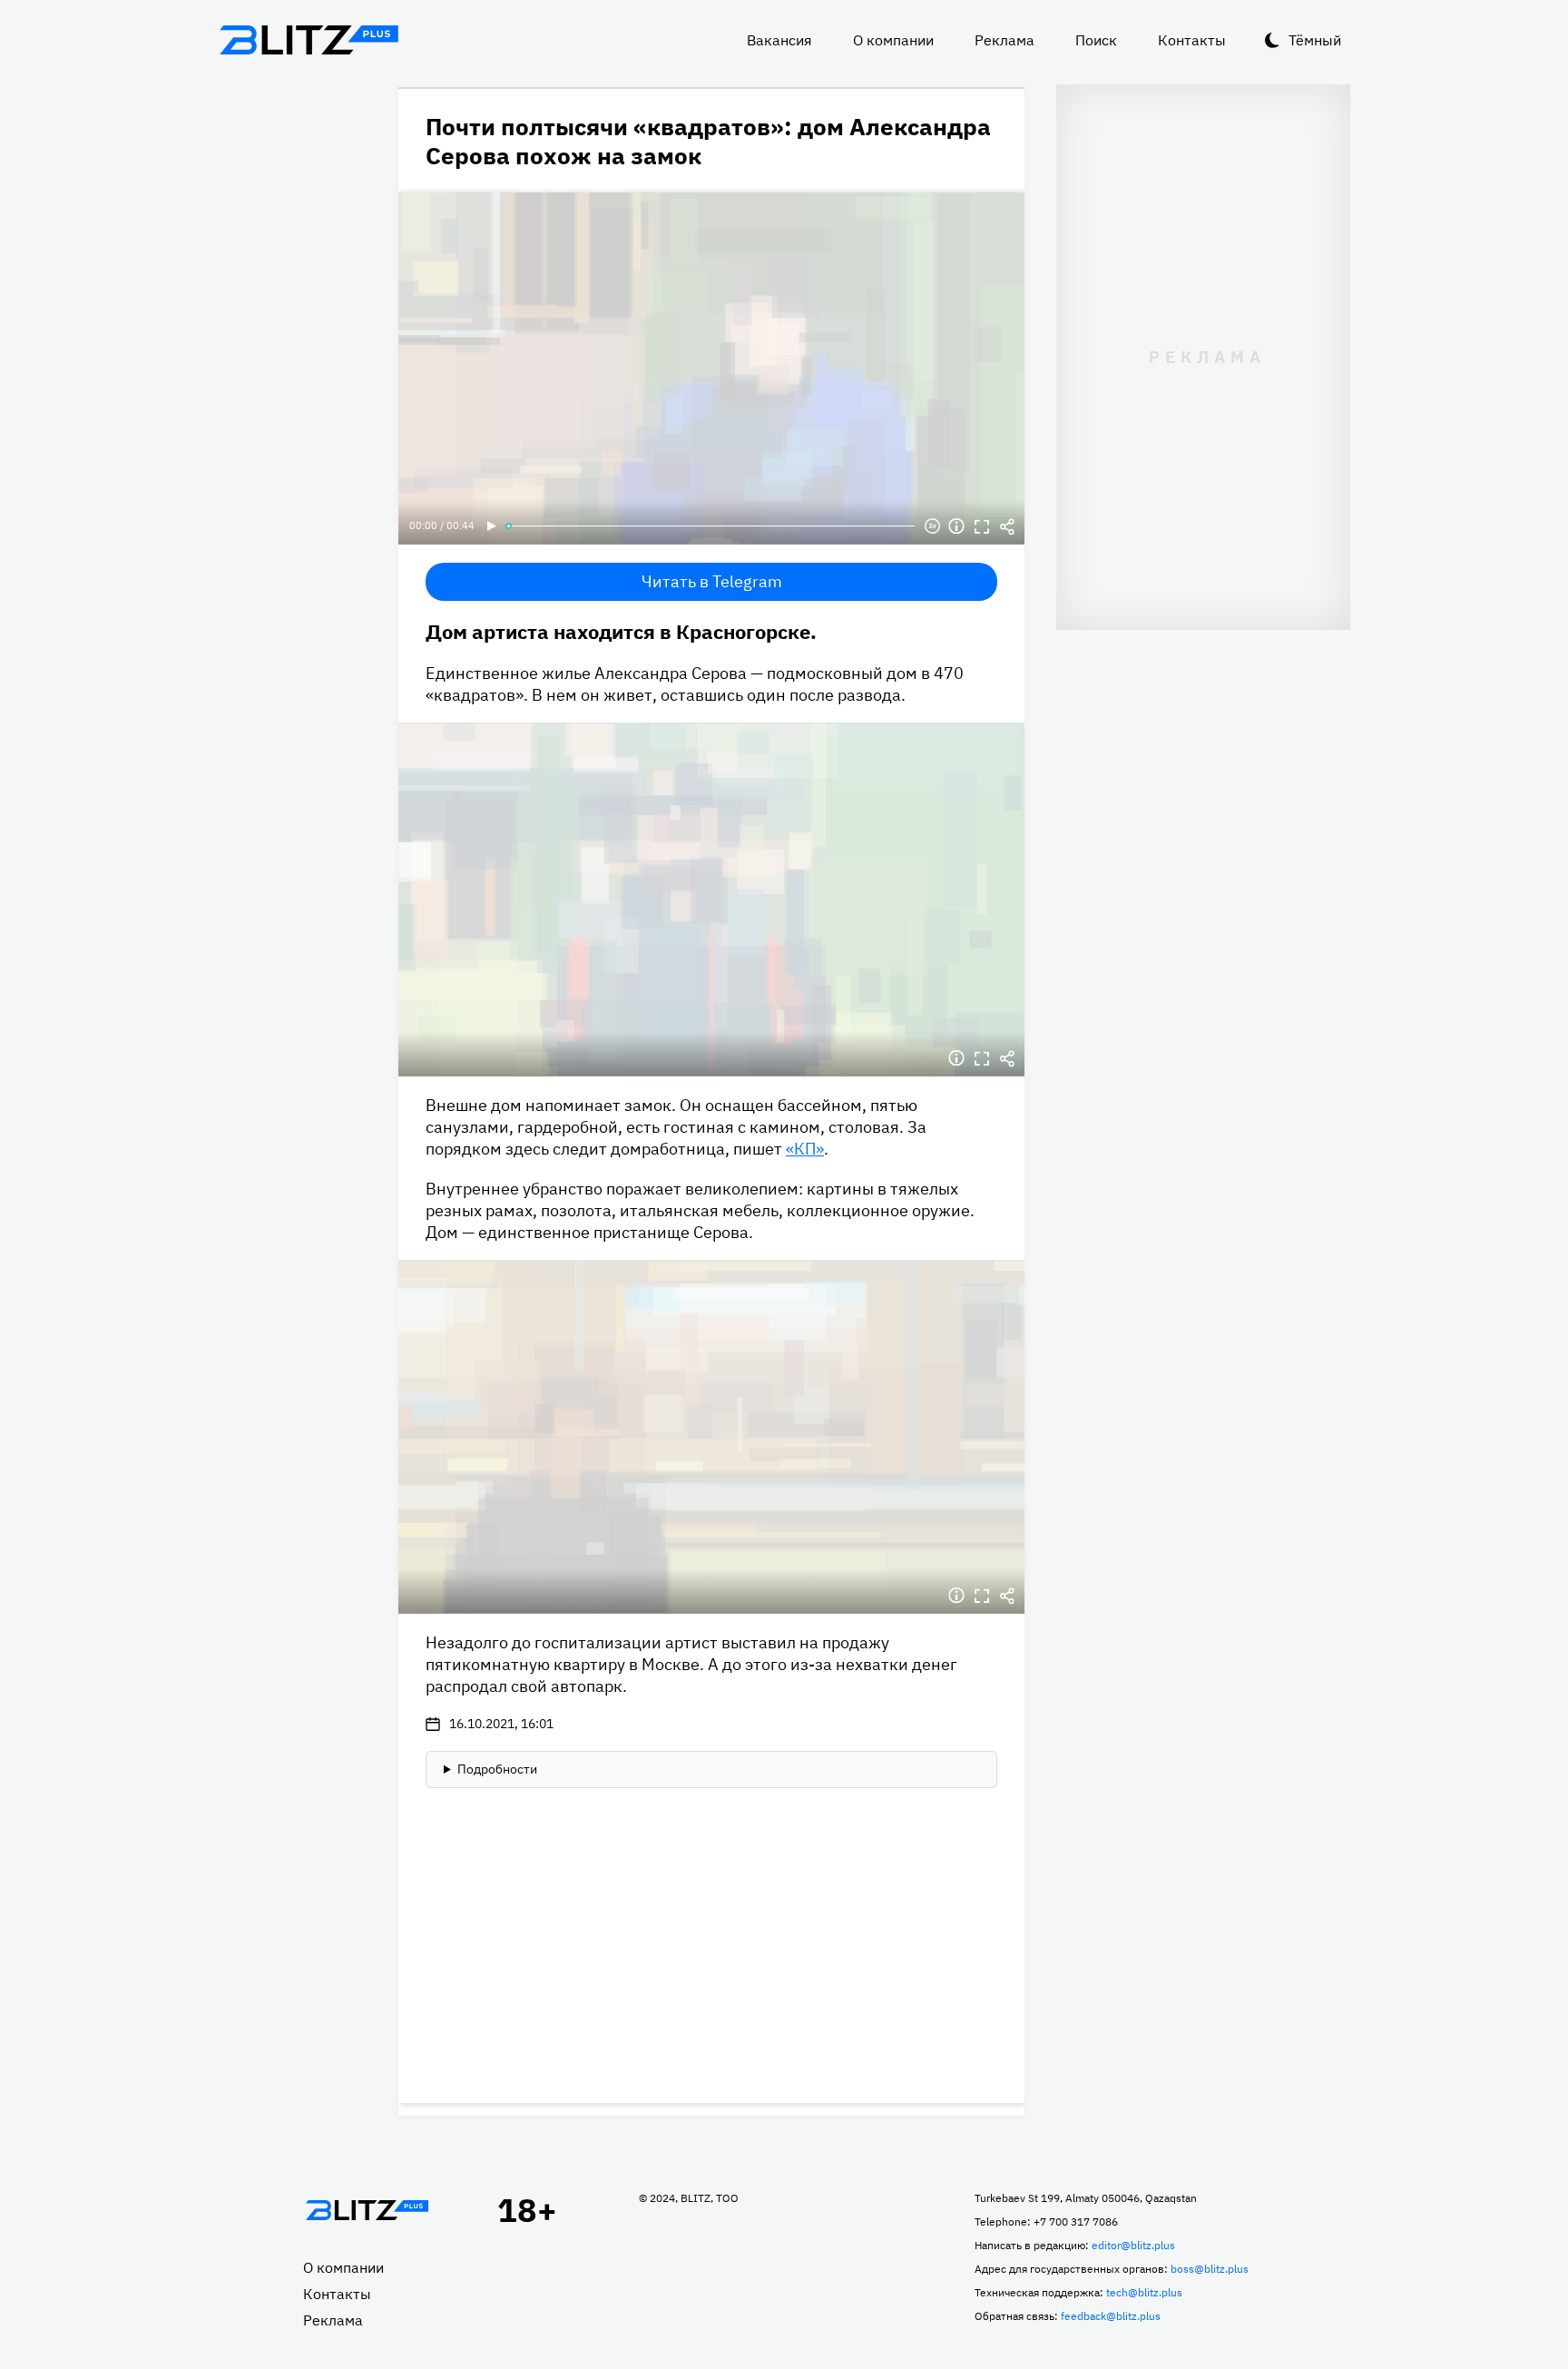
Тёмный (1315, 40)
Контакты (1192, 40)
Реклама (1004, 40)
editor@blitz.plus (1133, 2245)
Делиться (1007, 526)
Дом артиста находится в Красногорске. (621, 631)
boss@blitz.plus (1210, 2269)
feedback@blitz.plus (1111, 2316)
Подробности (497, 1769)
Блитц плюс (309, 40)
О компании (893, 40)
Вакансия (779, 40)
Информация (956, 526)
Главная (367, 2210)
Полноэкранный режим (982, 526)
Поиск (1096, 40)
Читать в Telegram (712, 581)
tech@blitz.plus (1144, 2292)
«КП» (805, 1149)
